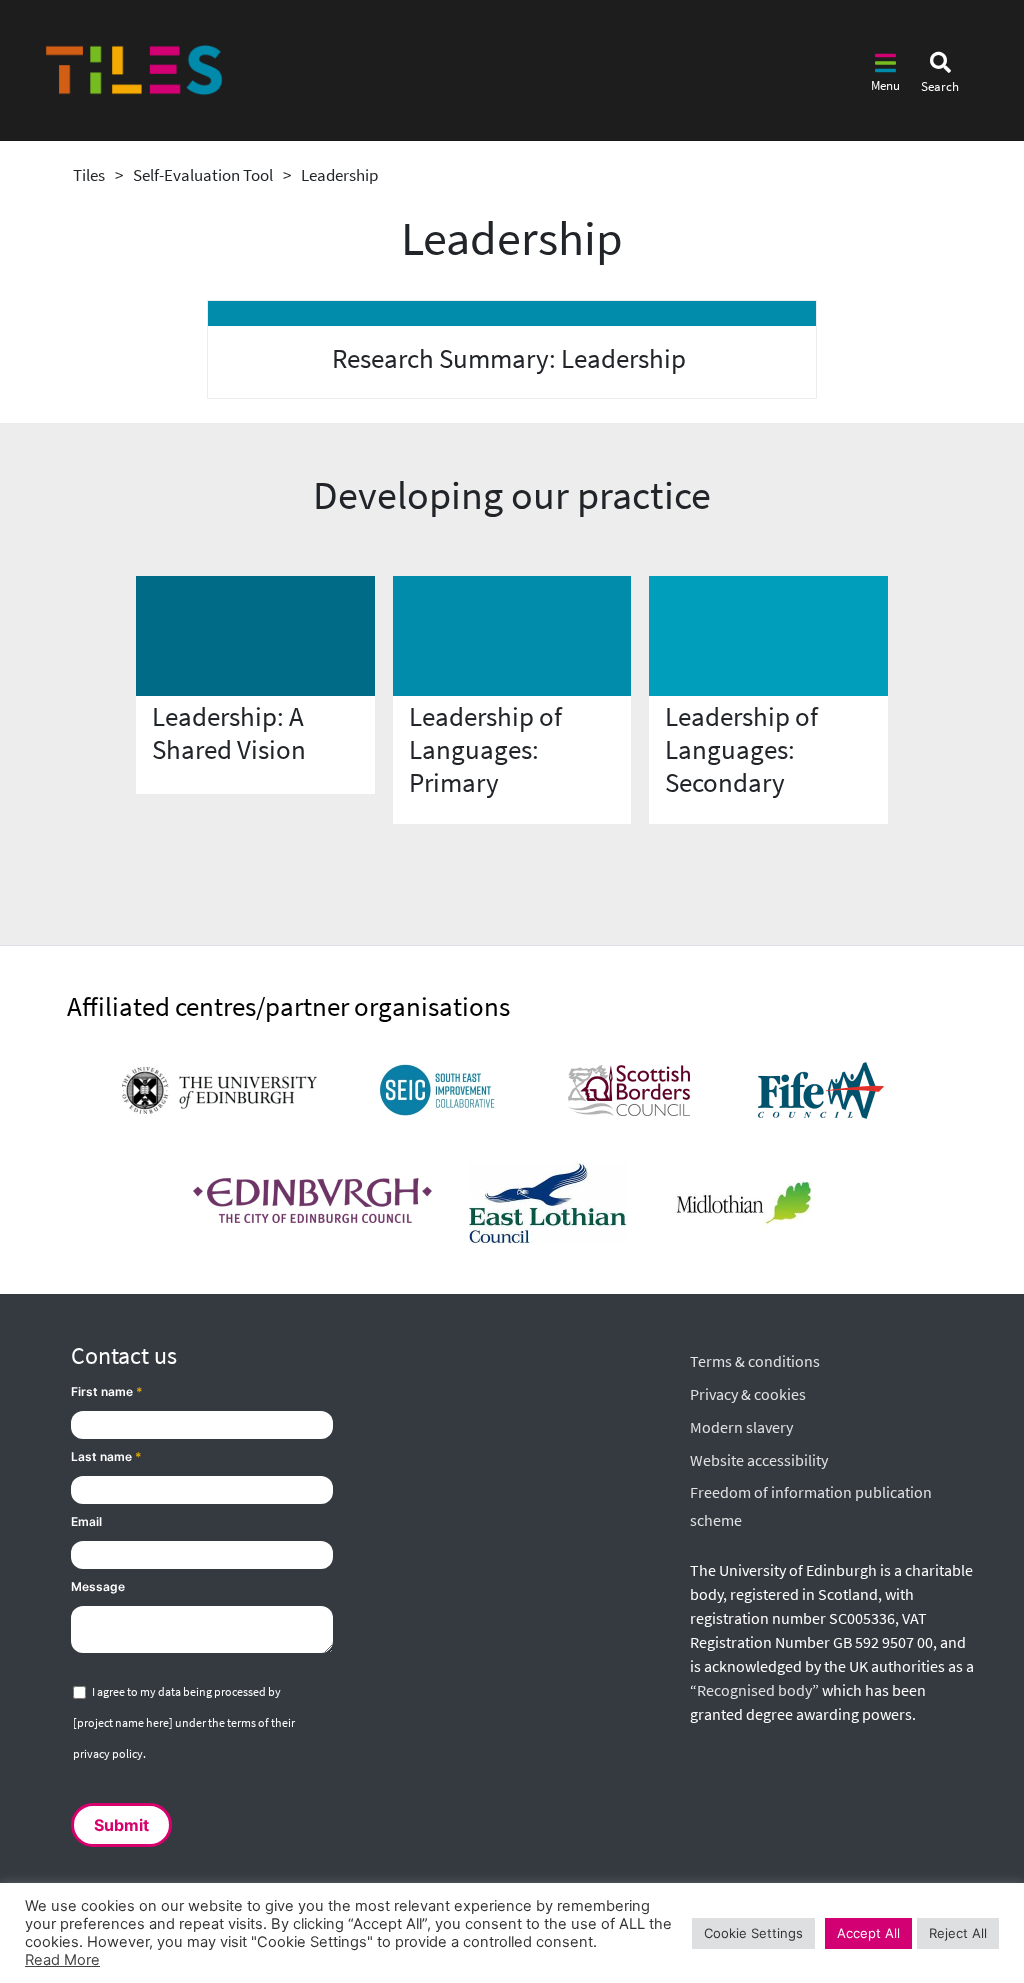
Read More (62, 1960)
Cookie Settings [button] (753, 1933)
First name (107, 1391)
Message (98, 1586)
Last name (106, 1456)
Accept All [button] (868, 1933)
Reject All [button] (958, 1933)
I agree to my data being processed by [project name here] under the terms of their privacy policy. (184, 1722)
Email (86, 1521)
